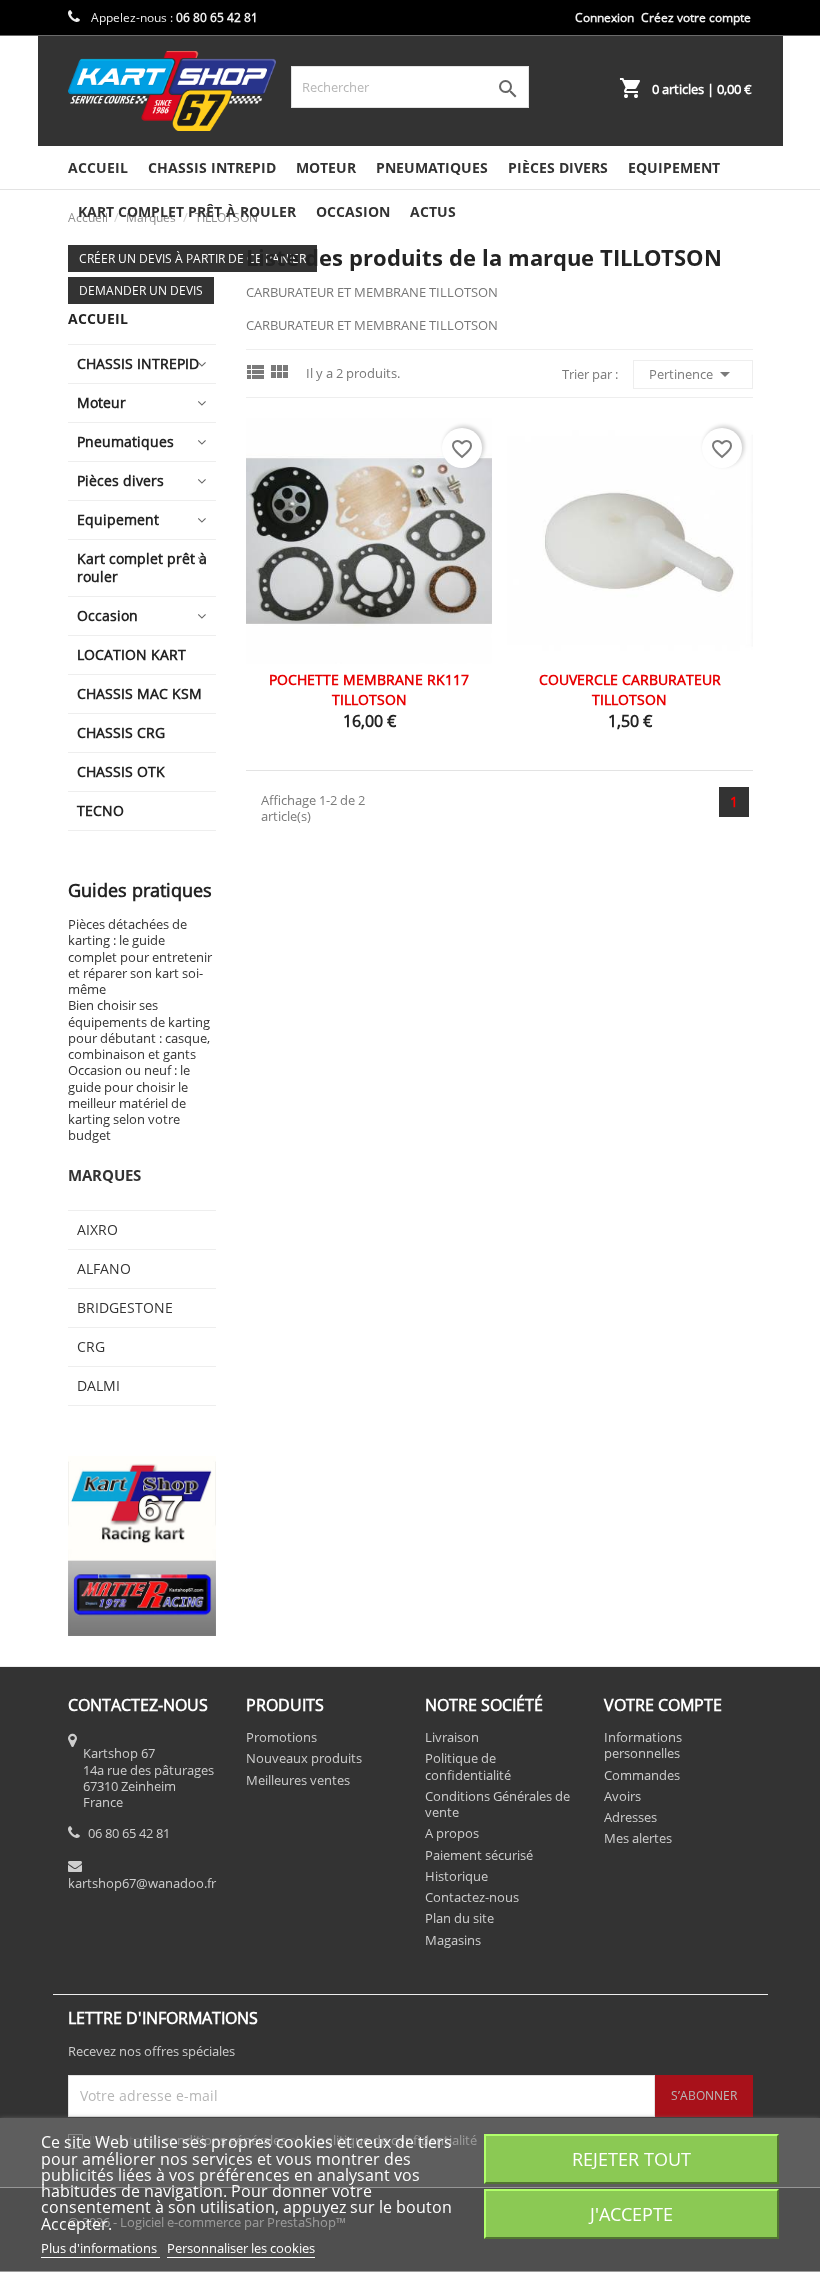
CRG (91, 1346)
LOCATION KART (131, 654)
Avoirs (622, 1796)
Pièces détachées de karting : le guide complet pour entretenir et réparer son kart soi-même (140, 956)
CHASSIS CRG (121, 732)
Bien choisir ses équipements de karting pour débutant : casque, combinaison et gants (139, 1029)
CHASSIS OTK (121, 771)
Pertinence (693, 374)
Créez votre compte (696, 17)
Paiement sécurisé (479, 1855)
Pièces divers (558, 167)
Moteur (326, 167)
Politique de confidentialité (468, 1766)
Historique (456, 1876)
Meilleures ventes (298, 1780)
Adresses (630, 1817)
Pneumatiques (432, 167)
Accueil (98, 167)
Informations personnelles (643, 1745)
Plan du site (459, 1918)
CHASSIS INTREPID (212, 167)
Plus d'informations (100, 2248)
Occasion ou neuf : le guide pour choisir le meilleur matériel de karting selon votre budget (129, 1102)
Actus (433, 211)
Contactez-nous (472, 1897)
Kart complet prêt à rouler (142, 567)
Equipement (674, 167)
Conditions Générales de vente (497, 1804)
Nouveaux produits (304, 1758)
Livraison (452, 1737)
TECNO (100, 810)
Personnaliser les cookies (241, 2248)
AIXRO (97, 1229)
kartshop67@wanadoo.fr (142, 1883)
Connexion (604, 17)
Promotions (281, 1737)
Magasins (453, 1940)
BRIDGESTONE (125, 1307)
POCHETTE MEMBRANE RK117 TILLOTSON (369, 689)
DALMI (98, 1385)
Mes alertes (638, 1838)
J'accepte (631, 2213)
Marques (104, 1175)
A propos (452, 1833)
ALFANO (104, 1268)
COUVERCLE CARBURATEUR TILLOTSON (630, 689)
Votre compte (663, 1705)
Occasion (353, 211)
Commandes (642, 1775)
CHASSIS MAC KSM (139, 693)
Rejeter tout (631, 2158)
